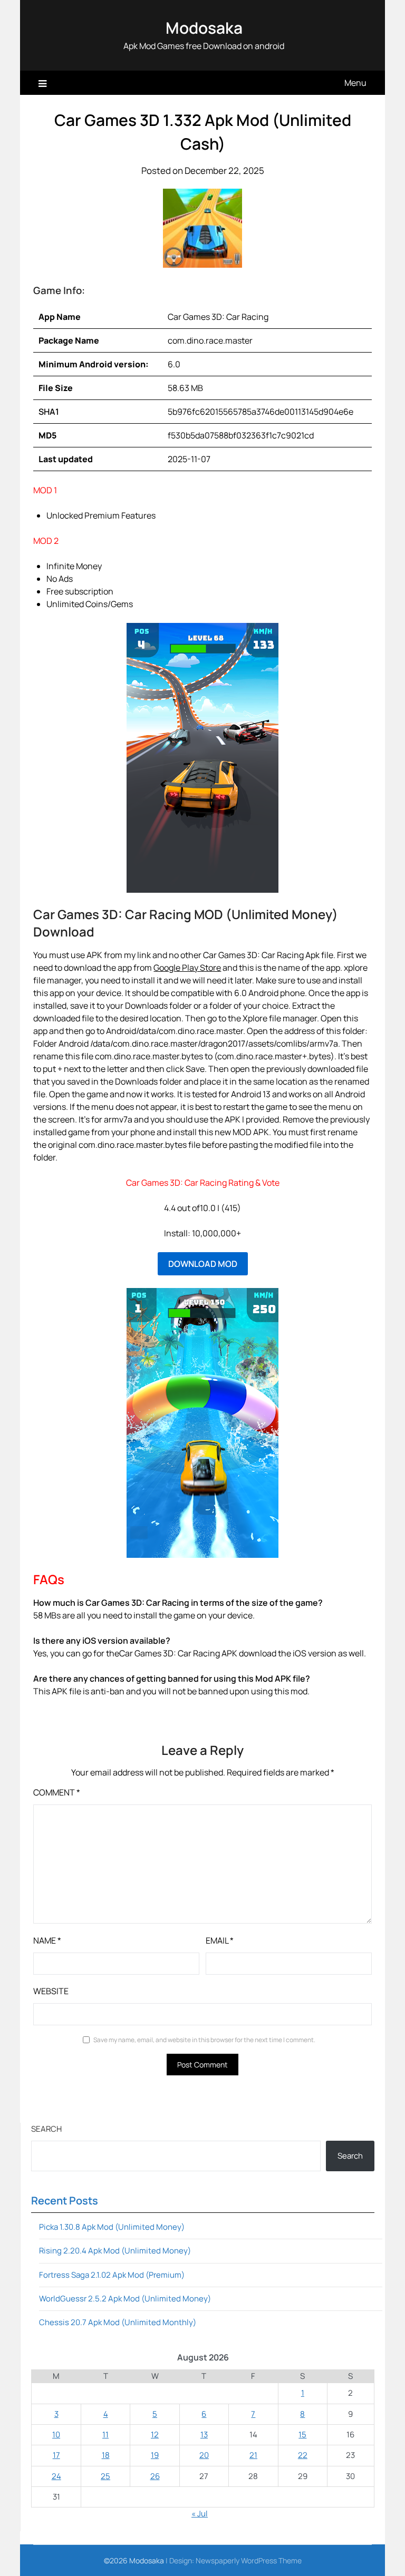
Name (47, 1940)
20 (204, 2455)
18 (106, 2455)
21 (253, 2455)
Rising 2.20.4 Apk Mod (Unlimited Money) (115, 2251)
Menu (355, 83)
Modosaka (204, 28)
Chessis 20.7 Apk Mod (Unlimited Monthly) (118, 2322)
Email (220, 1940)
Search (46, 2129)
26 (155, 2476)
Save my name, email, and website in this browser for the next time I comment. (204, 2040)
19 (155, 2455)
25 (105, 2476)
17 (56, 2455)
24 (56, 2476)
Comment (57, 1792)
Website (51, 1991)
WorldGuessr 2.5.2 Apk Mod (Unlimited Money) (125, 2299)
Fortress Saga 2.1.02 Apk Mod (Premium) (112, 2275)
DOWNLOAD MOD (203, 1264)
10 (56, 2434)
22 (303, 2455)
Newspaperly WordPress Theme (249, 2560)
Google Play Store (187, 968)
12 (155, 2434)
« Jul (200, 2514)
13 (204, 2434)
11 (105, 2434)
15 (302, 2434)
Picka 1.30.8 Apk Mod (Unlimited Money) (112, 2227)
